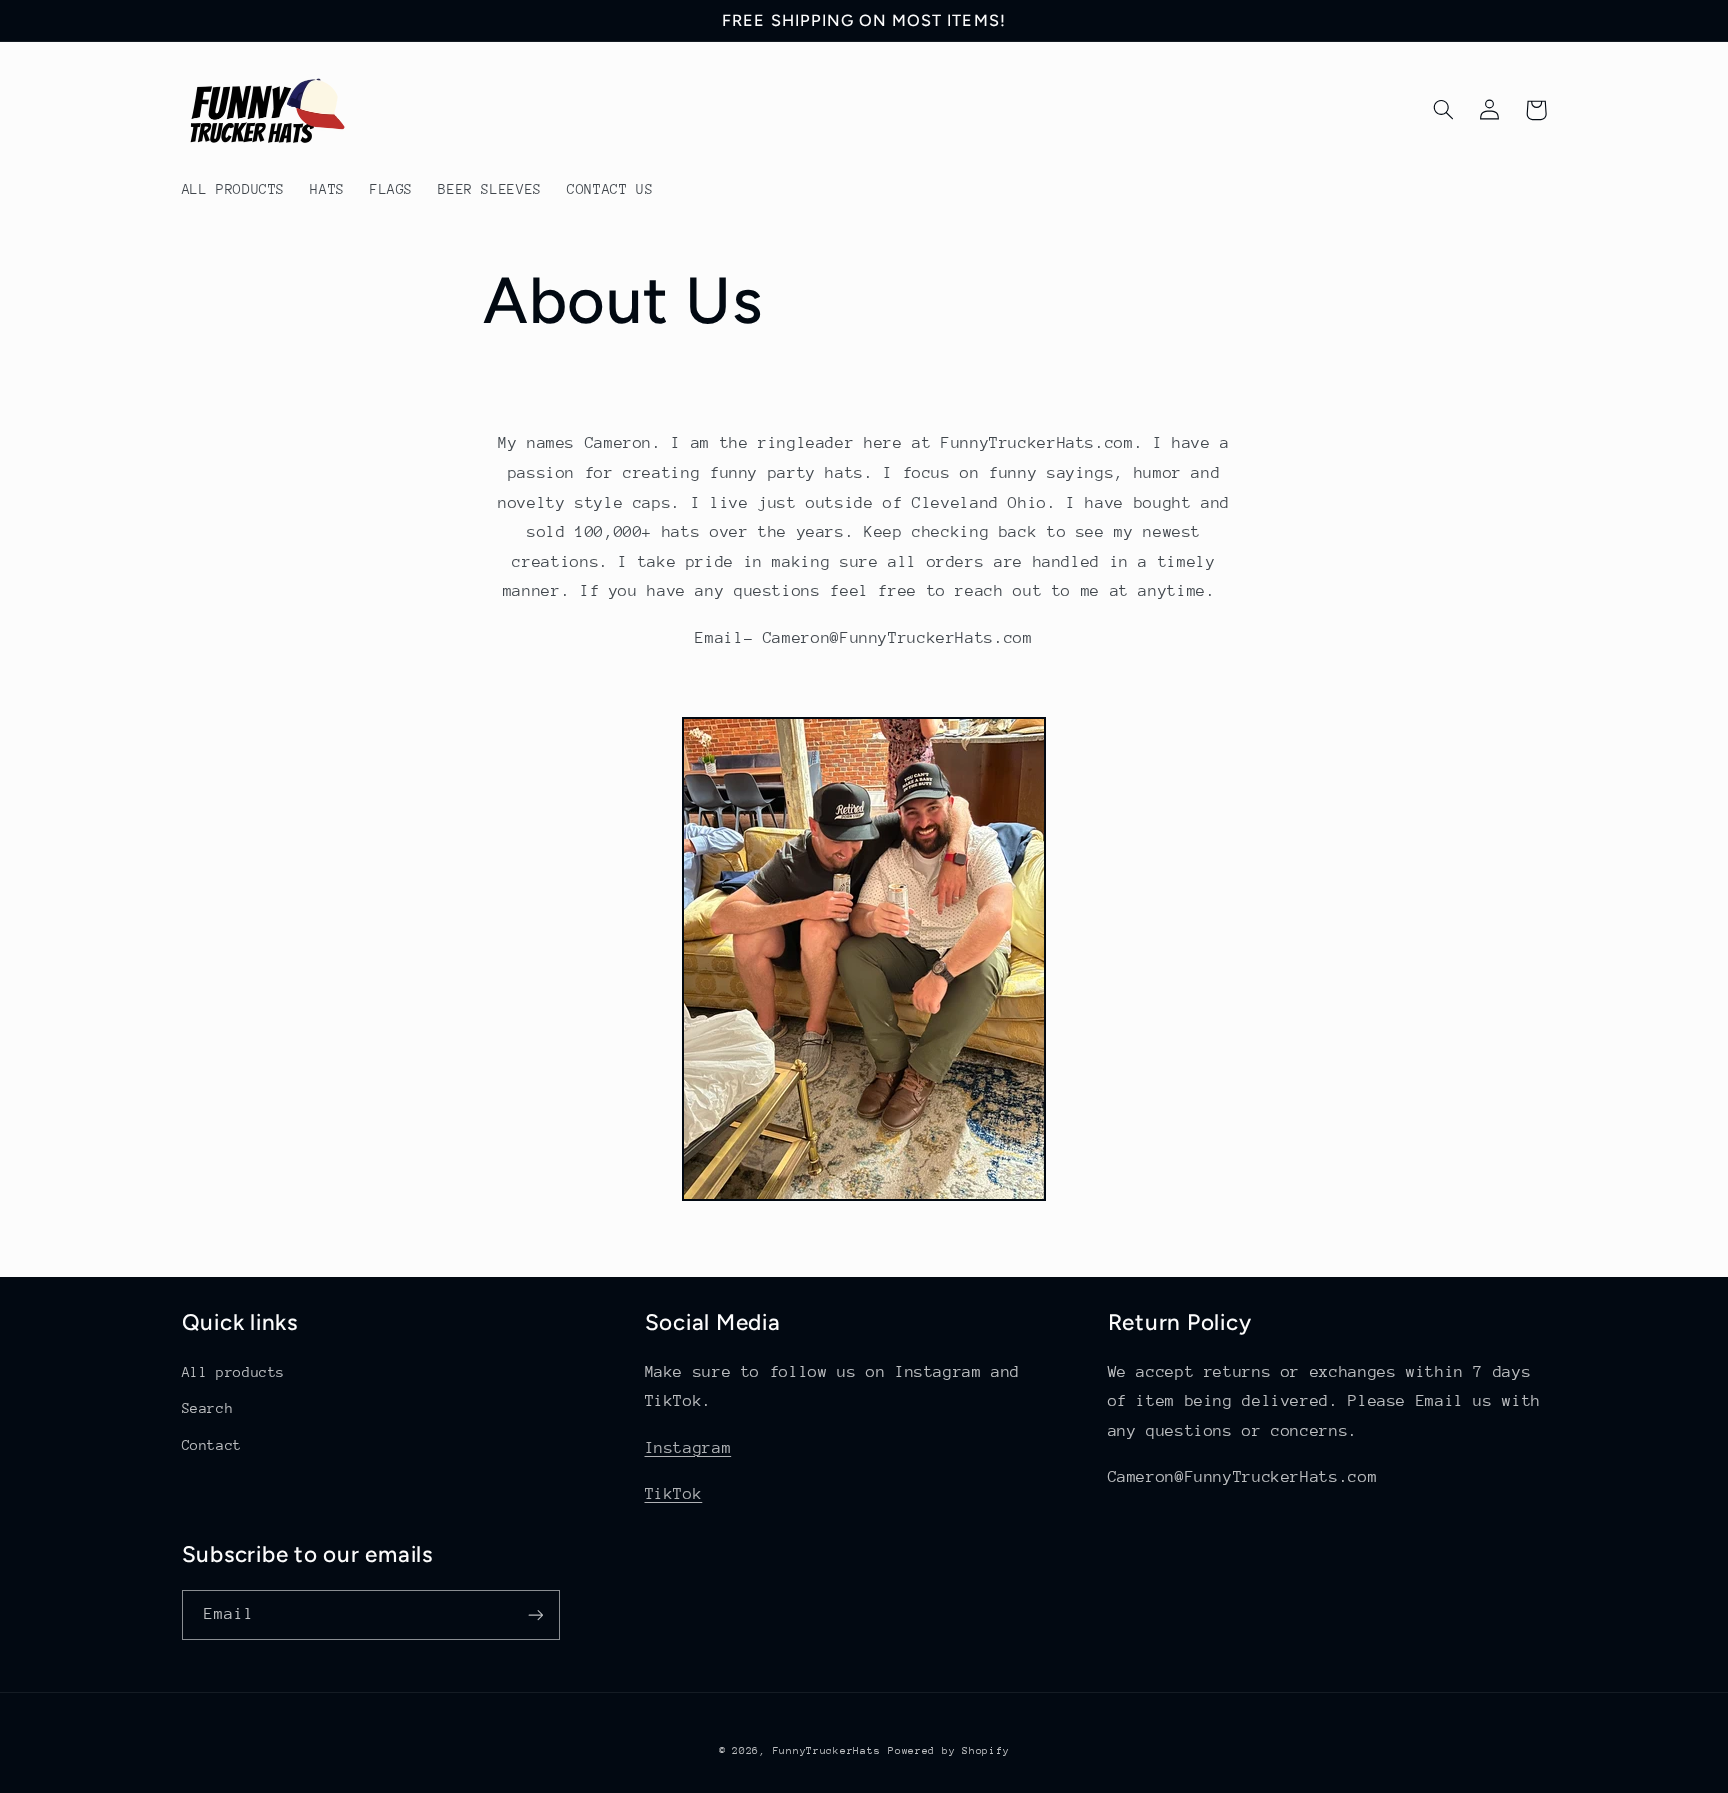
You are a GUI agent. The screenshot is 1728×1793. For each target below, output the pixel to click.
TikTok (674, 1494)
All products (234, 1372)
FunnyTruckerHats (827, 1751)
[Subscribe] (535, 1614)
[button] (1444, 110)
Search (208, 1408)
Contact (212, 1445)
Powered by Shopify (948, 1751)
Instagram (688, 1448)
